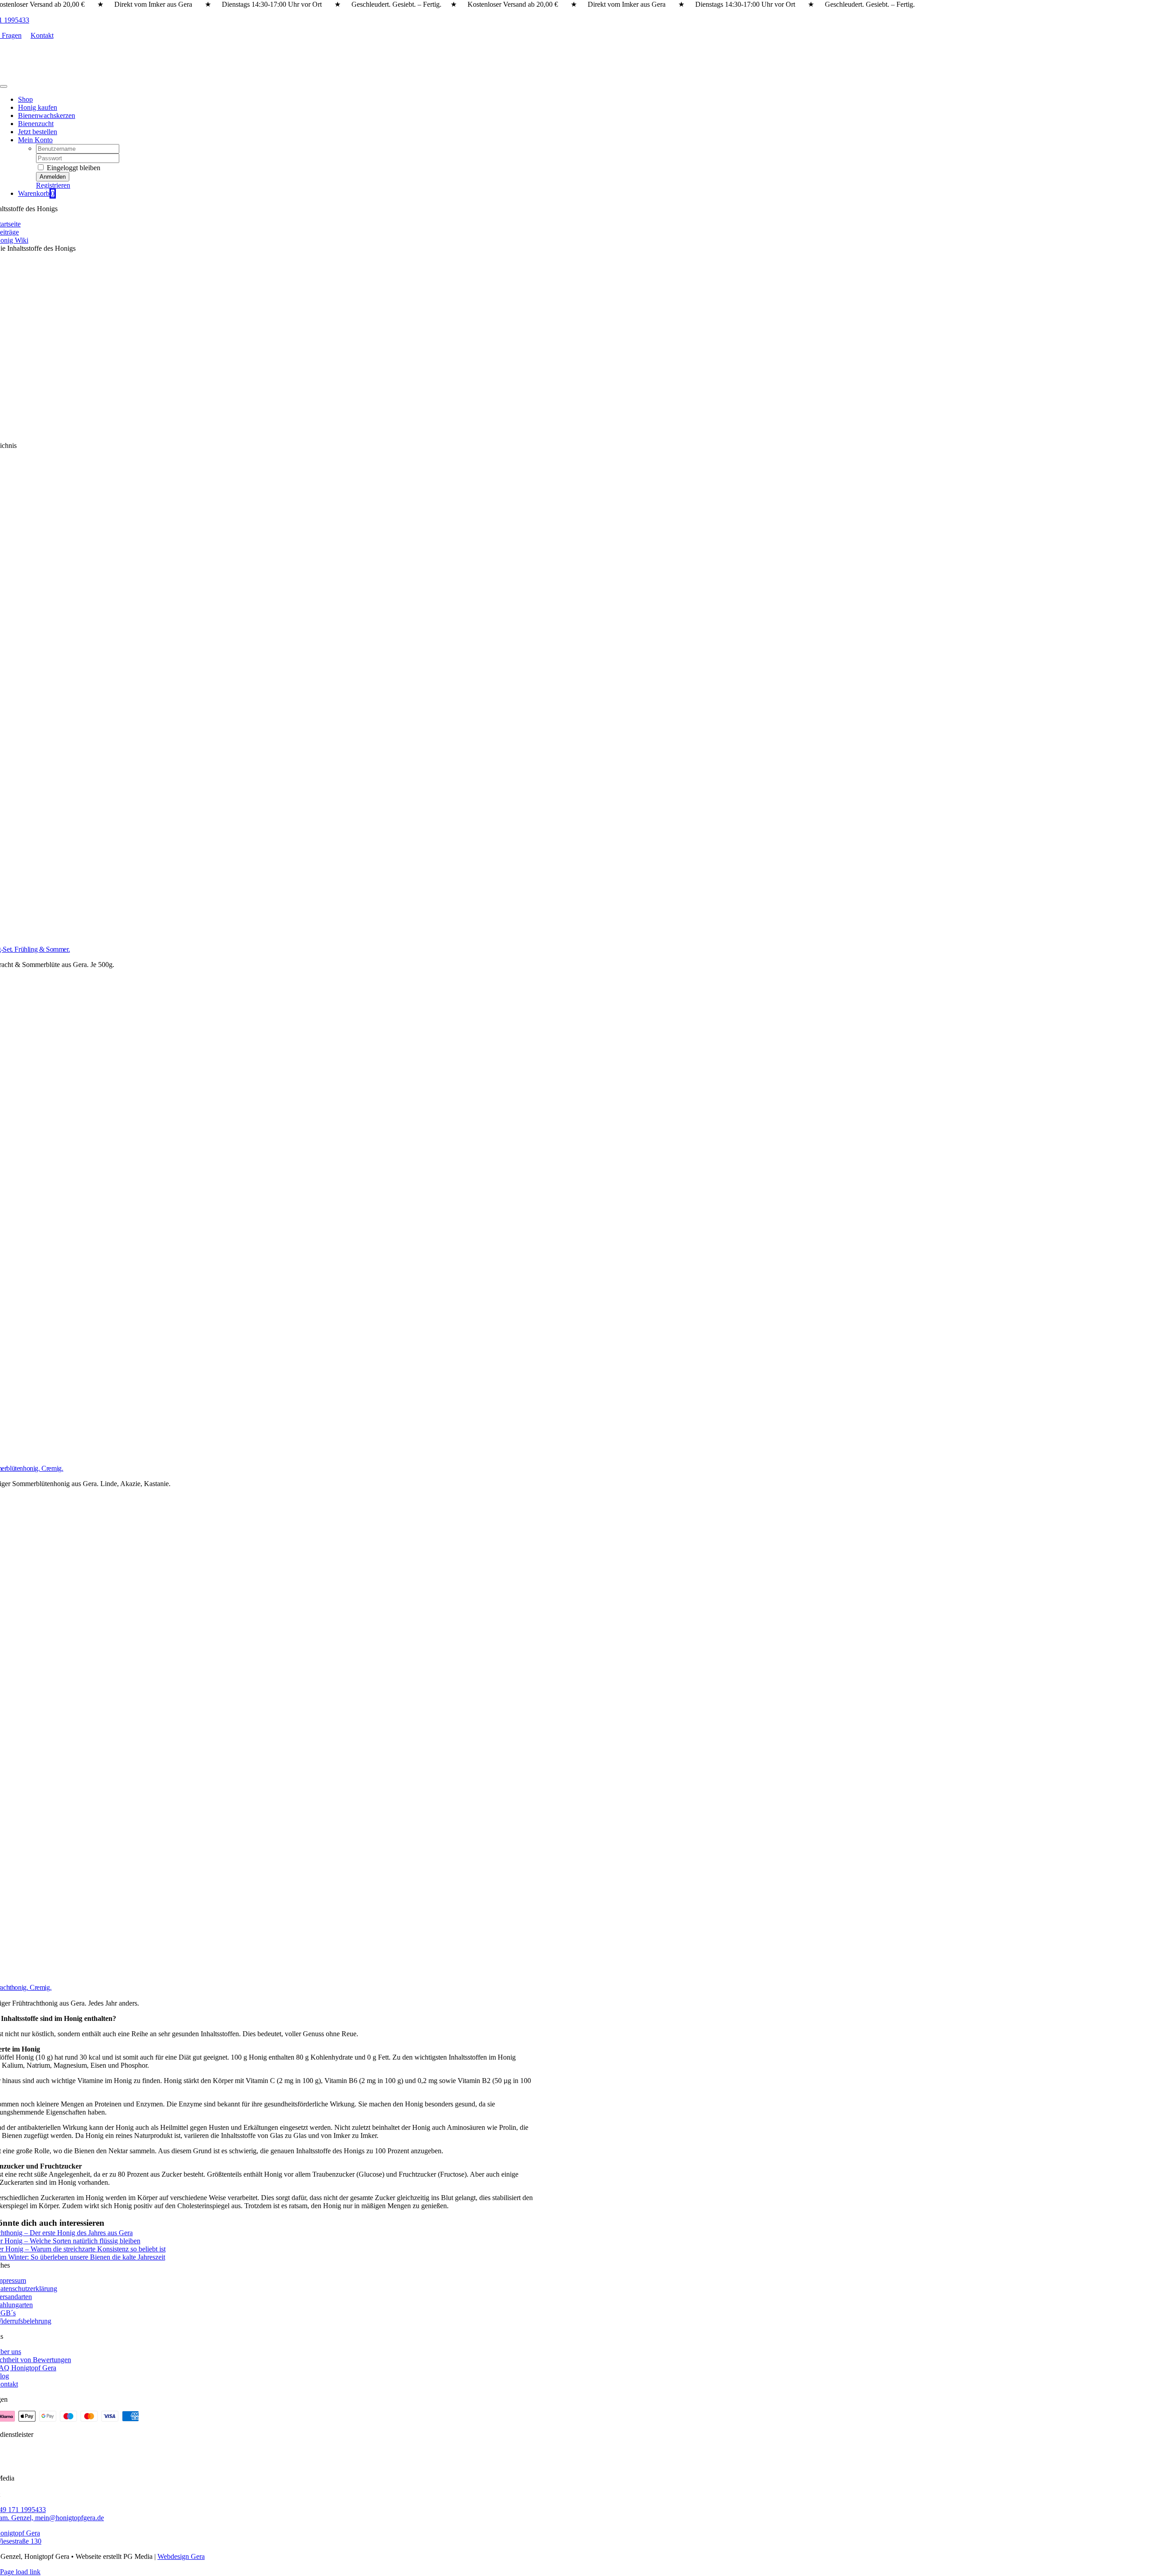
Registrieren (53, 185)
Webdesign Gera (181, 2556)
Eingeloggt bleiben (73, 168)
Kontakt (42, 35)
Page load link (20, 2572)
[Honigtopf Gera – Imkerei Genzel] (76, 76)
